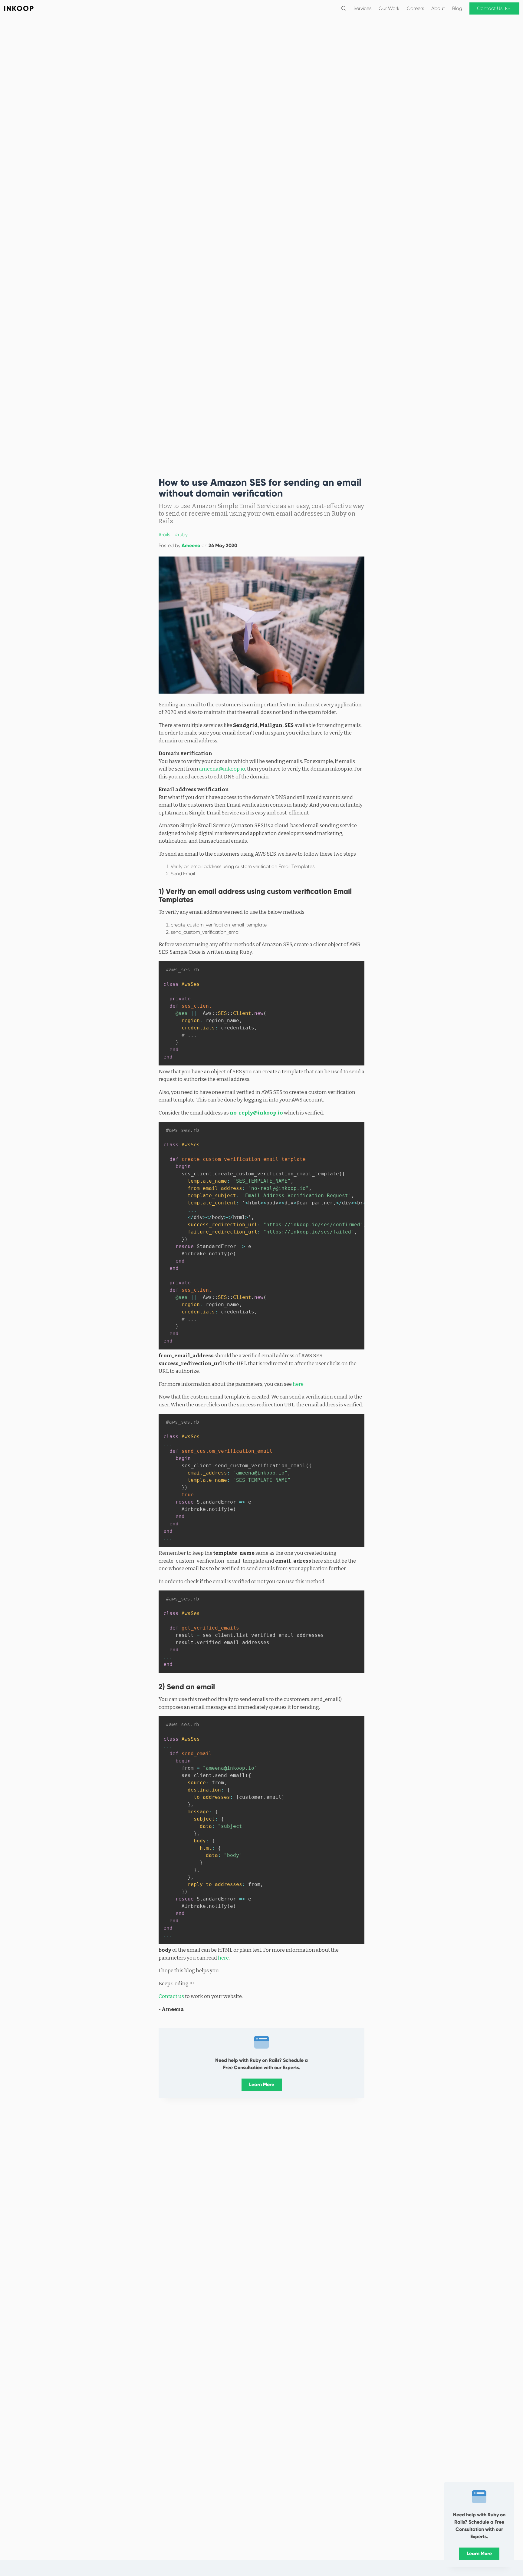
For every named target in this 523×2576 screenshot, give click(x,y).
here (298, 1384)
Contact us (171, 1996)
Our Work (389, 8)
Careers (415, 8)
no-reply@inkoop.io (256, 1113)
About (438, 8)
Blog (457, 8)
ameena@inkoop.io (222, 769)
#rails (164, 535)
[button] (344, 8)
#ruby (181, 535)
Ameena (191, 545)
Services (362, 8)
